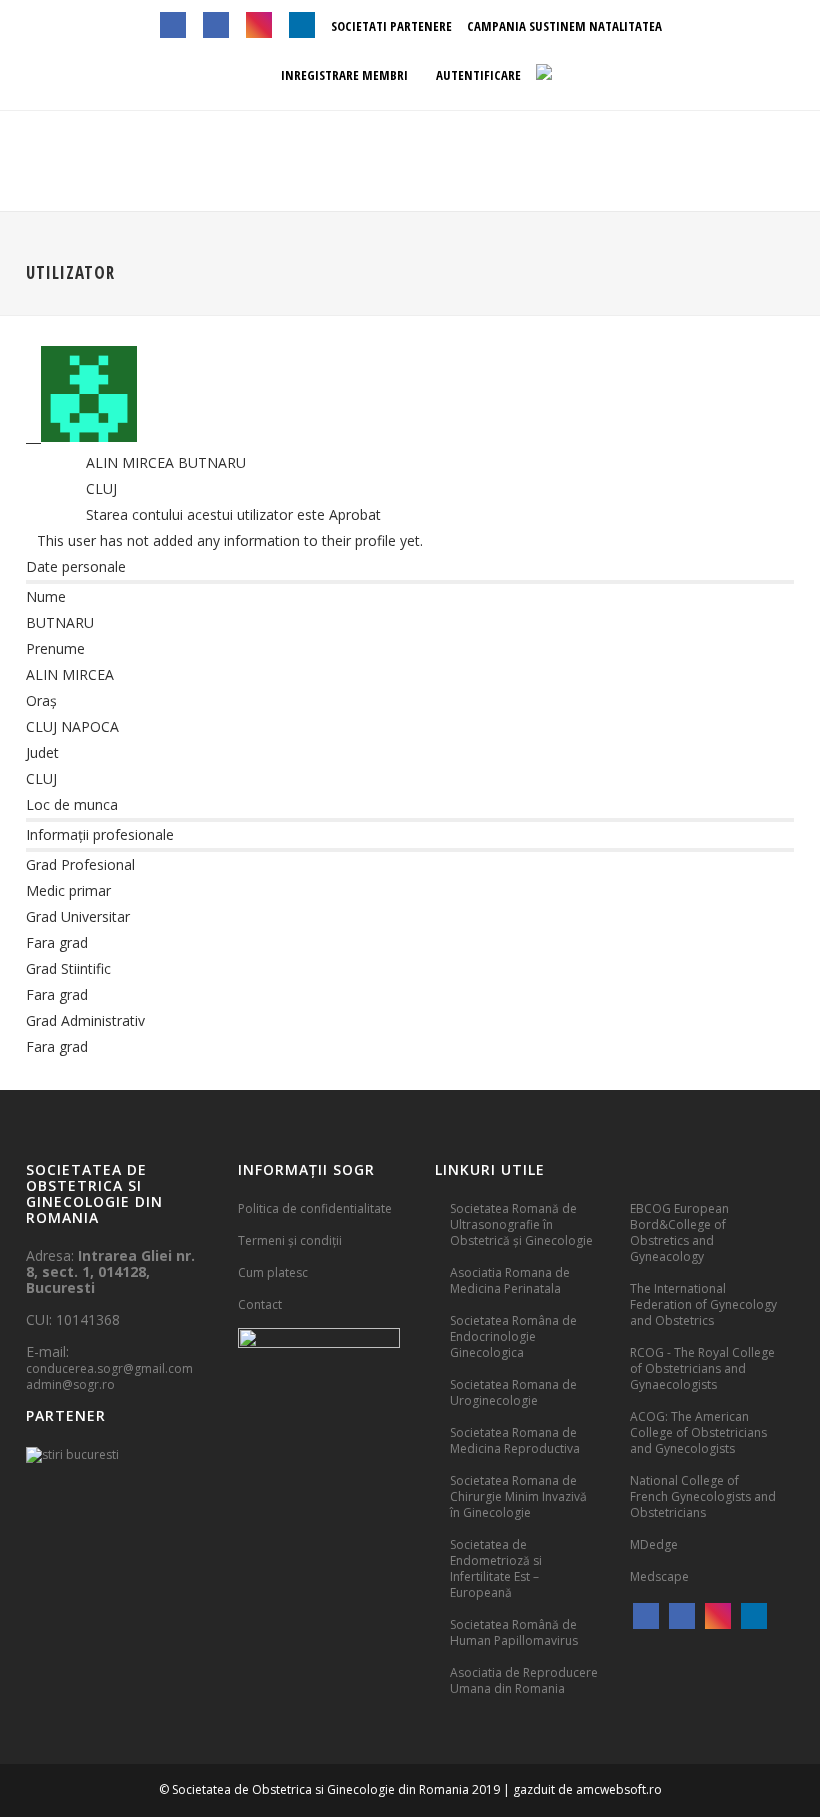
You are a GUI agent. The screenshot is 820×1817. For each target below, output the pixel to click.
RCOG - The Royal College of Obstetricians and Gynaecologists (702, 1368)
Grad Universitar (78, 916)
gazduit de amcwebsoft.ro (587, 1789)
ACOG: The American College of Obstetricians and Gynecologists (698, 1432)
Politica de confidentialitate (315, 1208)
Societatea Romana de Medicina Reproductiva (515, 1440)
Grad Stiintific (68, 968)
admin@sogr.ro (70, 1384)
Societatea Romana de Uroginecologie (513, 1392)
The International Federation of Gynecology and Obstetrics (703, 1304)
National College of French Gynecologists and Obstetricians (703, 1496)
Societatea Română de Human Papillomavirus (514, 1632)
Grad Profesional (80, 864)
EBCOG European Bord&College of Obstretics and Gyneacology (679, 1232)
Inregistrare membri (343, 75)
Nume (46, 596)
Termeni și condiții (290, 1240)
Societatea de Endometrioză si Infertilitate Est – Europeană (496, 1568)
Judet (42, 752)
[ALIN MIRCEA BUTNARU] (81, 436)
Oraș (41, 700)
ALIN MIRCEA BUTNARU (166, 462)
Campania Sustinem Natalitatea (564, 26)
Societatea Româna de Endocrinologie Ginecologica (513, 1336)
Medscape (659, 1576)
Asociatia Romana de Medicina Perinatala (510, 1280)
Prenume (55, 648)
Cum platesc (273, 1272)
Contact (260, 1304)
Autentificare (477, 75)
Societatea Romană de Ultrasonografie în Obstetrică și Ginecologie (521, 1224)
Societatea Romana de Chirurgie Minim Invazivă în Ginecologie (518, 1496)
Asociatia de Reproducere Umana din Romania (524, 1680)
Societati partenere (391, 26)
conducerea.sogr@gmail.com (109, 1368)
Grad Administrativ (85, 1020)
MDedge (654, 1544)
